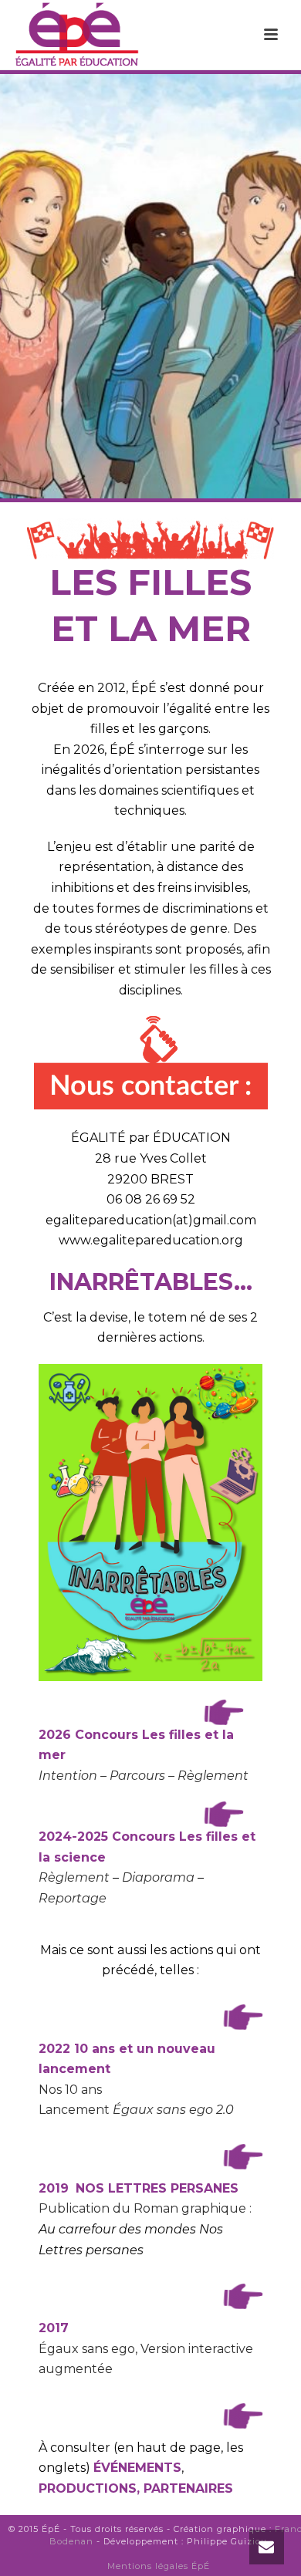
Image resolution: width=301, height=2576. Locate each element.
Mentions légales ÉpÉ (159, 2566)
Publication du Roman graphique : (145, 2208)
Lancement (136, 2110)
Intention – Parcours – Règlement (144, 1776)
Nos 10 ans (70, 2090)
